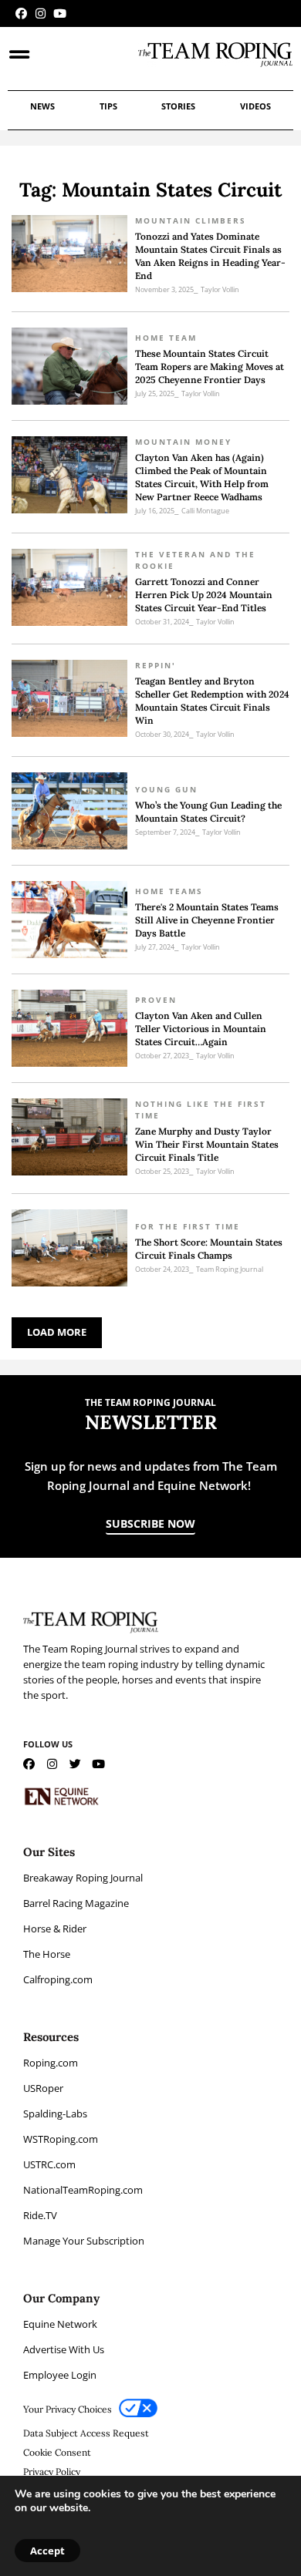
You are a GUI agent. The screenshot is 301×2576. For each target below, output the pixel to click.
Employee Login (60, 2375)
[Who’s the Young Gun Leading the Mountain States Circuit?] (69, 811)
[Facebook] (21, 13)
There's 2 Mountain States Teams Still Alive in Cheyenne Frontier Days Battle (207, 920)
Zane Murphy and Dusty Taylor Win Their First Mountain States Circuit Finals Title (207, 1144)
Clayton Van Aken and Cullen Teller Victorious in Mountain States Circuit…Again (201, 1029)
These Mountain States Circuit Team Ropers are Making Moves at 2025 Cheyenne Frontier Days (210, 367)
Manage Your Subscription (84, 2241)
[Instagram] (41, 13)
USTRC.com (49, 2164)
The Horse (47, 1954)
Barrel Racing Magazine (76, 1903)
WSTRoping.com (61, 2139)
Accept (47, 2551)
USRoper (43, 2088)
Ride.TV (40, 2215)
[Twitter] (75, 1764)
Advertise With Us (64, 2349)
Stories (178, 106)
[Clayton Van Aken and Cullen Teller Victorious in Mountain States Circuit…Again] (69, 1028)
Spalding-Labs (55, 2114)
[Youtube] (60, 13)
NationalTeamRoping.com (83, 2190)
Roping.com (51, 2063)
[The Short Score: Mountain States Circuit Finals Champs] (69, 1248)
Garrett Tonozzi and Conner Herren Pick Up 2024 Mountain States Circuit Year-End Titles (204, 595)
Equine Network (60, 2324)
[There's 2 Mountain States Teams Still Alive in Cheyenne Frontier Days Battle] (69, 920)
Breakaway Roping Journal (83, 1878)
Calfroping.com (58, 1979)
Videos (255, 106)
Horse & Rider (55, 1929)
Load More (57, 1332)
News (42, 106)
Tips (108, 106)
